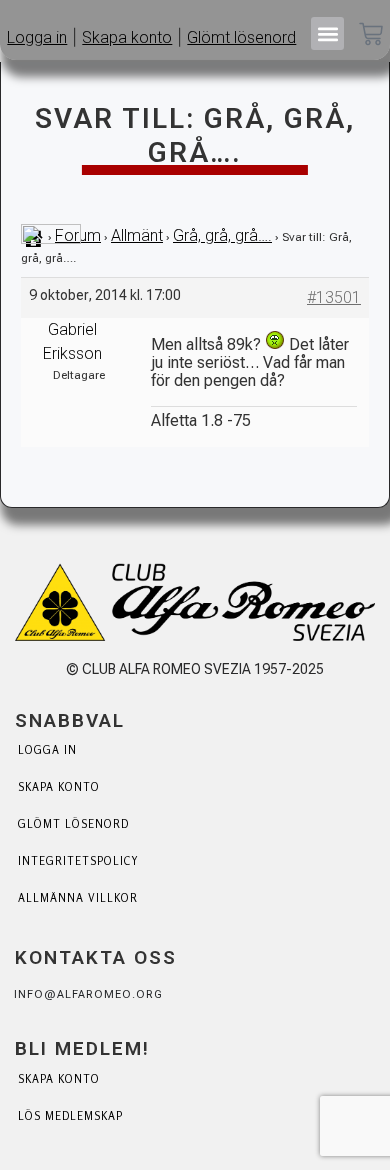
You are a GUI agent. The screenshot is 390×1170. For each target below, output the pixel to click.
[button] (327, 33)
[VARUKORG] (371, 36)
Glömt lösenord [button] (241, 37)
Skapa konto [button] (127, 37)
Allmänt (137, 235)
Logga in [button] (37, 37)
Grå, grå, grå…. (222, 235)
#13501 (334, 297)
